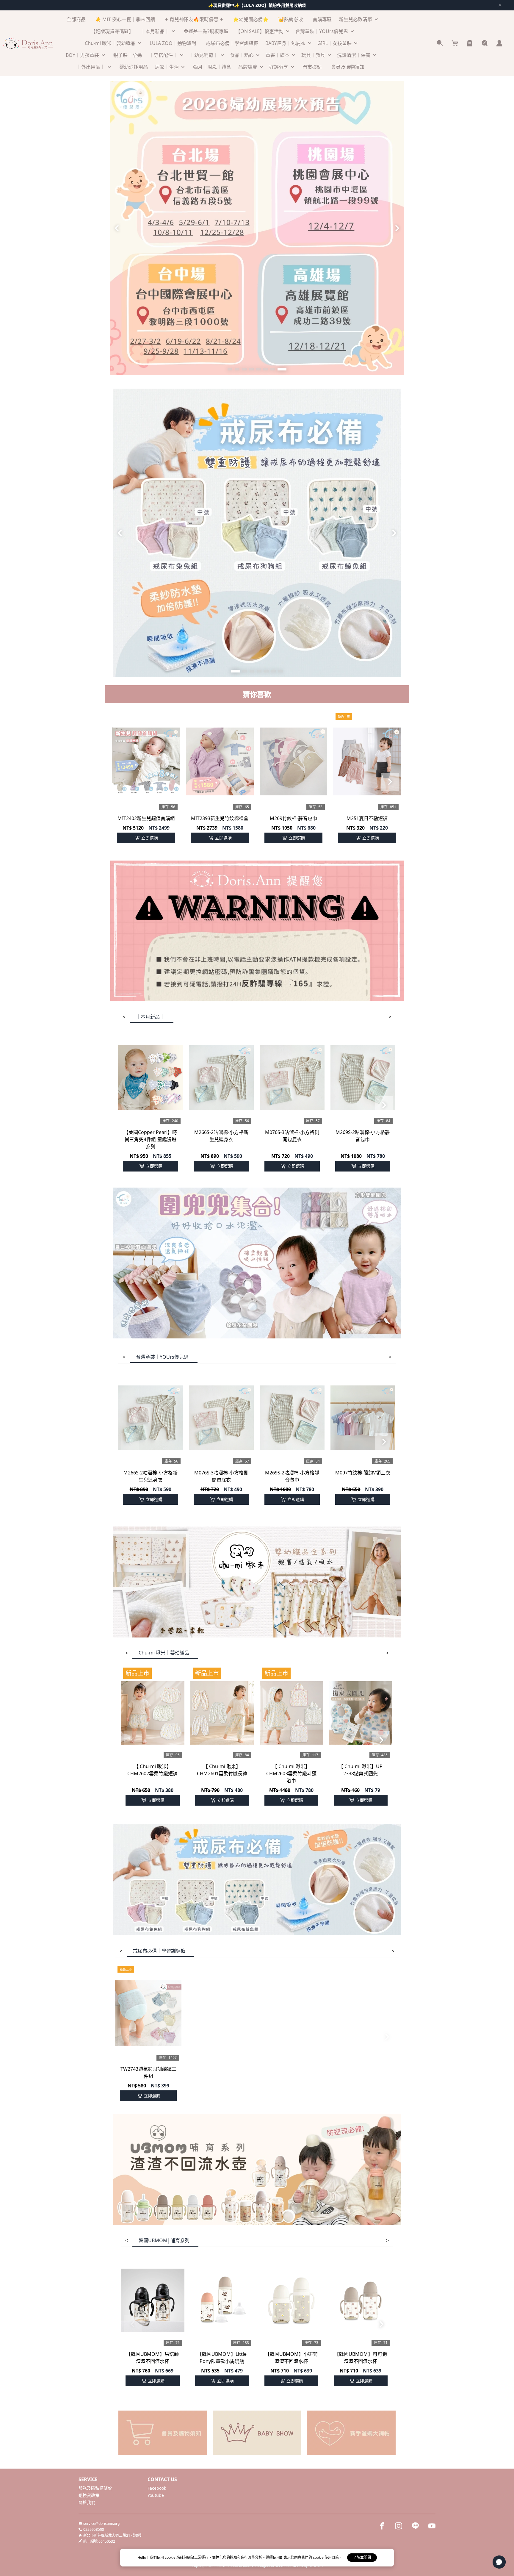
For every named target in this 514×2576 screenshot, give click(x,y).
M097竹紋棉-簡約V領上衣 (363, 1473)
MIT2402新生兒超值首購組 (146, 818)
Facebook (157, 2488)
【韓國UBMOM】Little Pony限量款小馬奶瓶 (222, 2358)
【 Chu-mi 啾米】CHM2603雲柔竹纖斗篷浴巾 (291, 1773)
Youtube (156, 2495)
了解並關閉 (362, 2557)
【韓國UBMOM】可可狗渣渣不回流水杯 (361, 2358)
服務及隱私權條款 (95, 2488)
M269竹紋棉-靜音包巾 (293, 818)
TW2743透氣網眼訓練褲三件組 (148, 2073)
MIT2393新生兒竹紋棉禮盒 (220, 818)
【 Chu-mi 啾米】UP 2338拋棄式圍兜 (361, 1770)
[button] (230, 369)
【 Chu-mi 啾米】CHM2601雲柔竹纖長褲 (222, 1770)
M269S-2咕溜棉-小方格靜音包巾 (363, 1136)
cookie (171, 2557)
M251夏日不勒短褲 (367, 818)
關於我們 (87, 2502)
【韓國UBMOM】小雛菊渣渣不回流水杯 (291, 2358)
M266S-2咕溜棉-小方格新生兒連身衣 (221, 1136)
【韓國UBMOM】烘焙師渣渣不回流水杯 (152, 2358)
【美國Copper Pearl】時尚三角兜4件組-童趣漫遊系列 (150, 1139)
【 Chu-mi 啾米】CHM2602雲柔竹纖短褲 (152, 1770)
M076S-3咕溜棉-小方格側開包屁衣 (292, 1136)
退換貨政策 (89, 2495)
